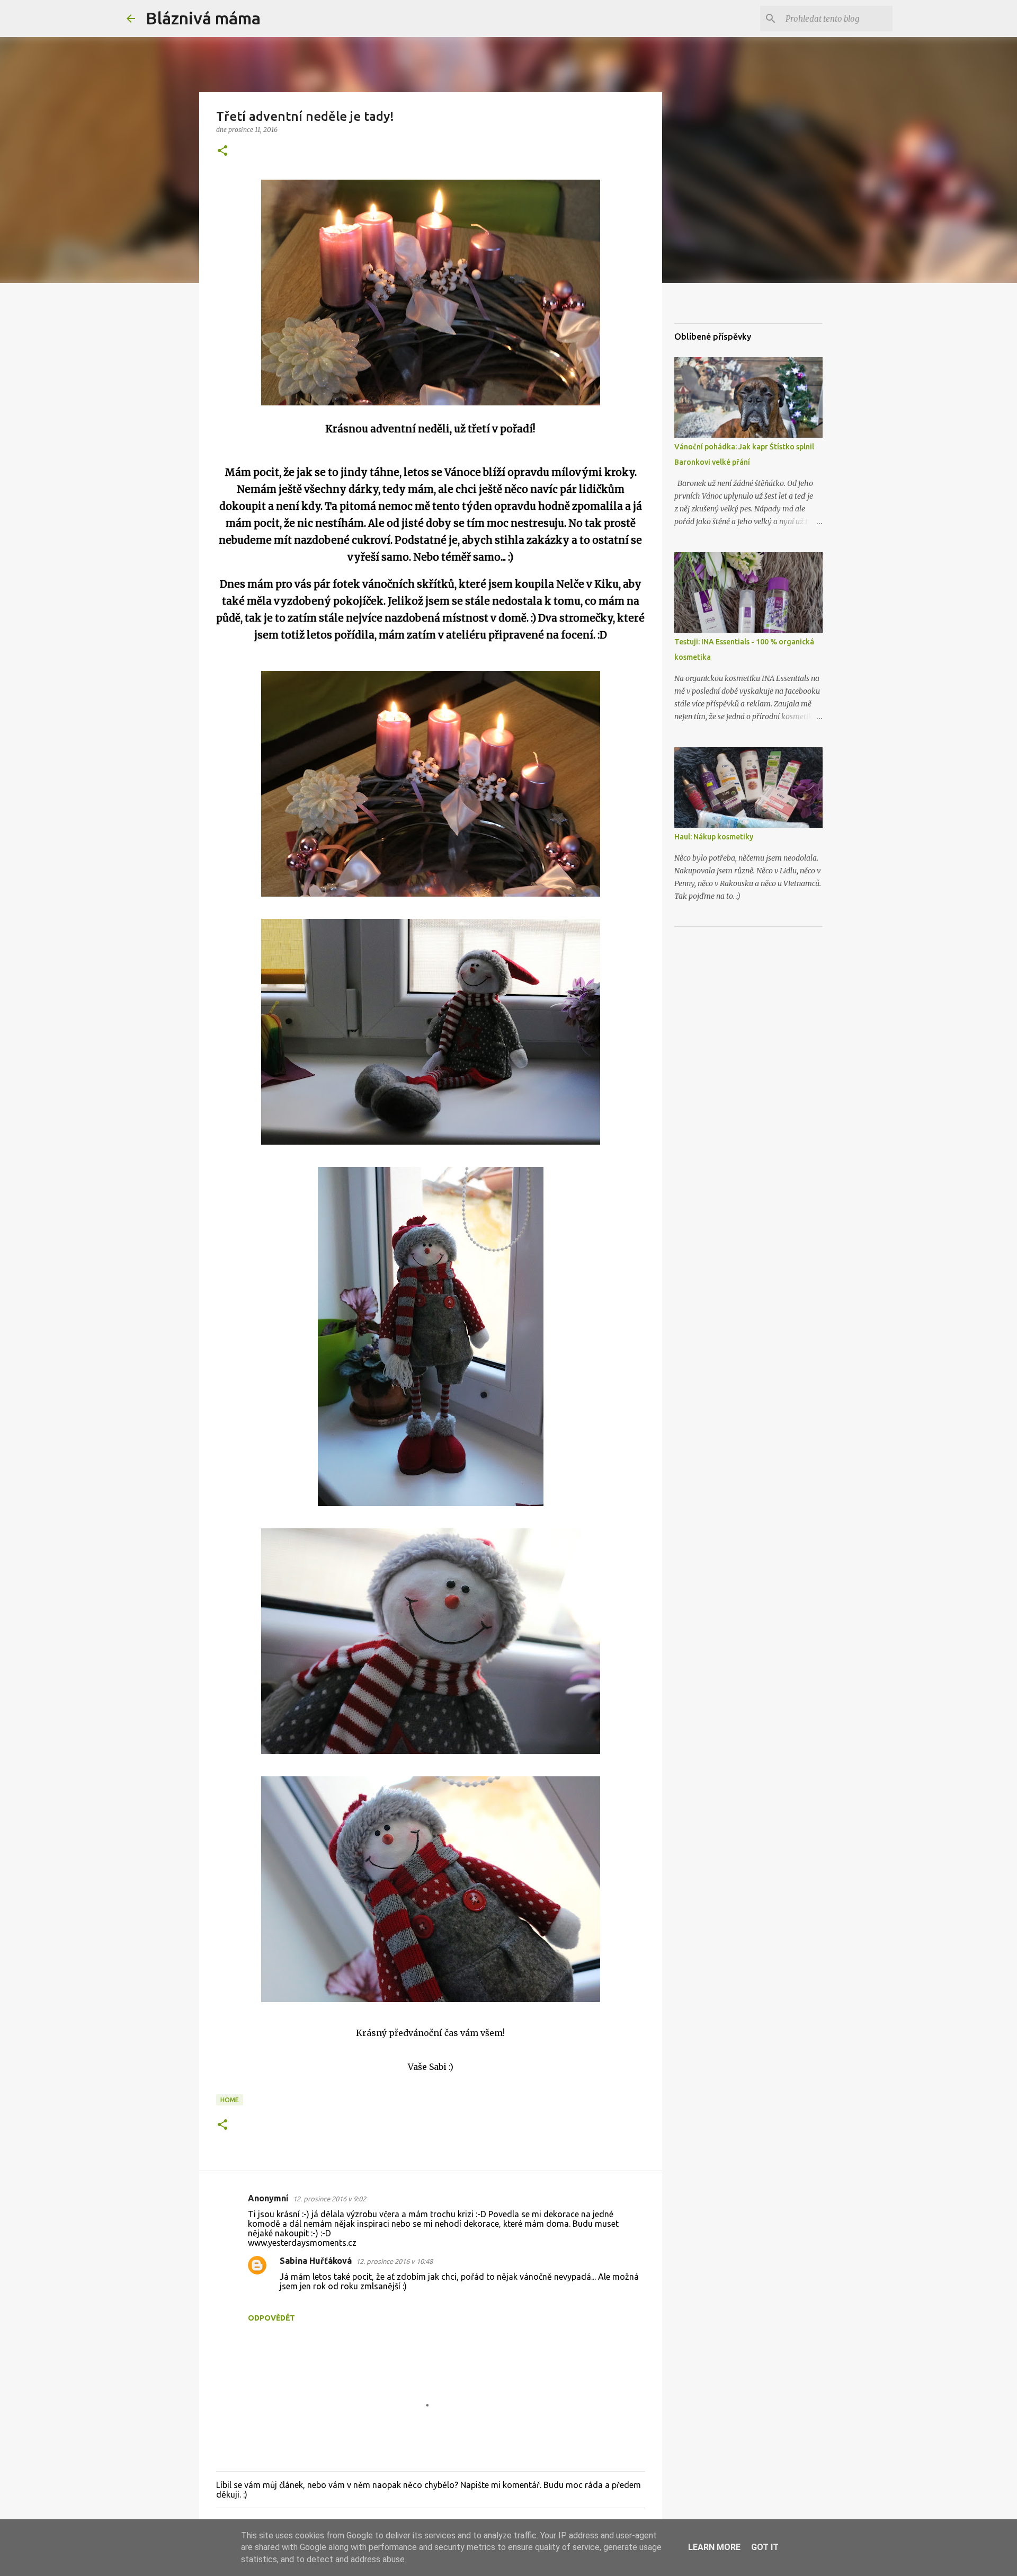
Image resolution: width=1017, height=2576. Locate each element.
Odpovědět (271, 2318)
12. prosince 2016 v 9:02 (329, 2199)
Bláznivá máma (203, 18)
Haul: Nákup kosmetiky (714, 837)
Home (230, 2100)
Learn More (714, 2547)
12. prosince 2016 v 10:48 (394, 2261)
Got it (765, 2547)
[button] (222, 151)
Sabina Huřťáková (316, 2261)
